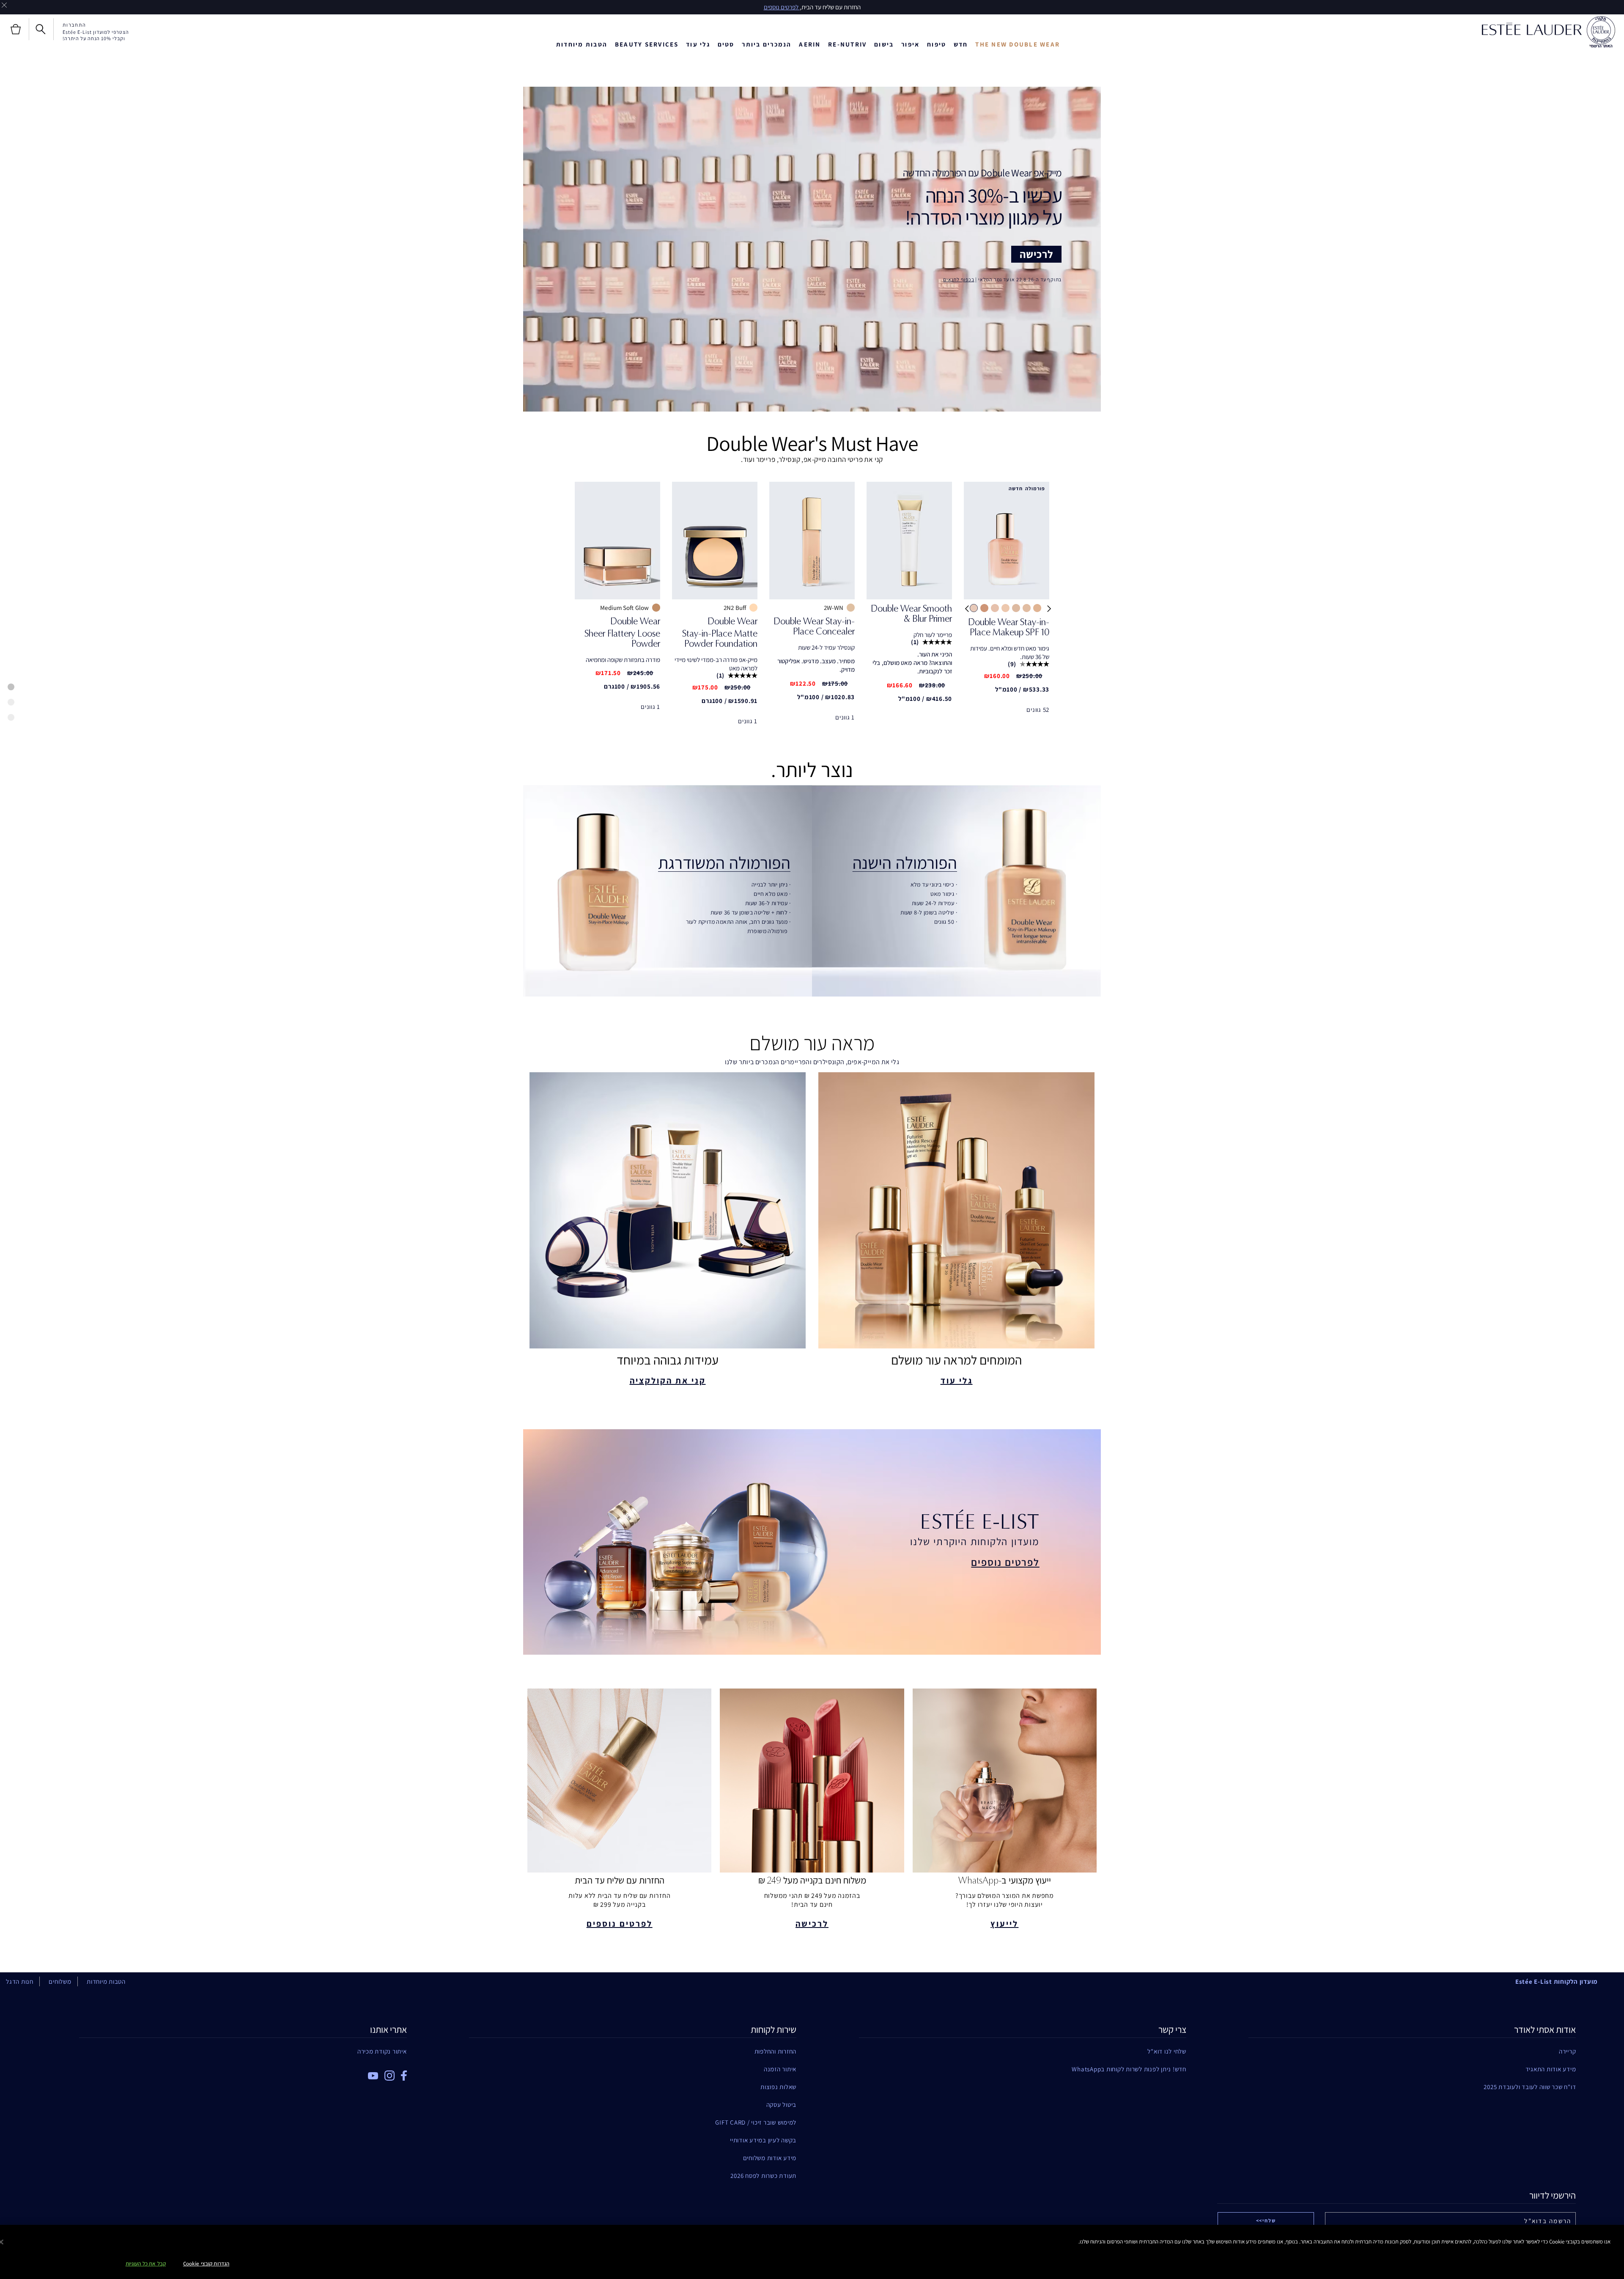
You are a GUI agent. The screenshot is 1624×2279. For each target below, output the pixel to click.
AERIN (810, 44)
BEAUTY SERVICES (647, 44)
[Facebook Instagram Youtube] (243, 2073)
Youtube (373, 2076)
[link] (1007, 630)
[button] (966, 615)
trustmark (1601, 32)
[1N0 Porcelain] (995, 608)
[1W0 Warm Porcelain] (1027, 608)
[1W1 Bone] (1037, 608)
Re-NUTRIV (847, 44)
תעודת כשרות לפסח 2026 (763, 2176)
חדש (961, 44)
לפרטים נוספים (1005, 1562)
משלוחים (60, 1981)
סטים (726, 44)
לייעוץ (1004, 1924)
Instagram (390, 2076)
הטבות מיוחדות (582, 44)
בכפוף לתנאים (959, 279)
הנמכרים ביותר (767, 44)
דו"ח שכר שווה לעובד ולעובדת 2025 (1530, 2087)
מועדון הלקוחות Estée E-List (1557, 1981)
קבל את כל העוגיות (146, 2264)
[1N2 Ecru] (1016, 608)
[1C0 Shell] (984, 608)
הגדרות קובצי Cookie (206, 2264)
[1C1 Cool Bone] (974, 608)
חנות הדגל (20, 1981)
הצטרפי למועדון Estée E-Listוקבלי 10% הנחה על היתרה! (96, 35)
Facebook (404, 2076)
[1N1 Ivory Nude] (1005, 608)
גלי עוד (698, 44)
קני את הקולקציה (668, 1381)
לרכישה (1036, 254)
